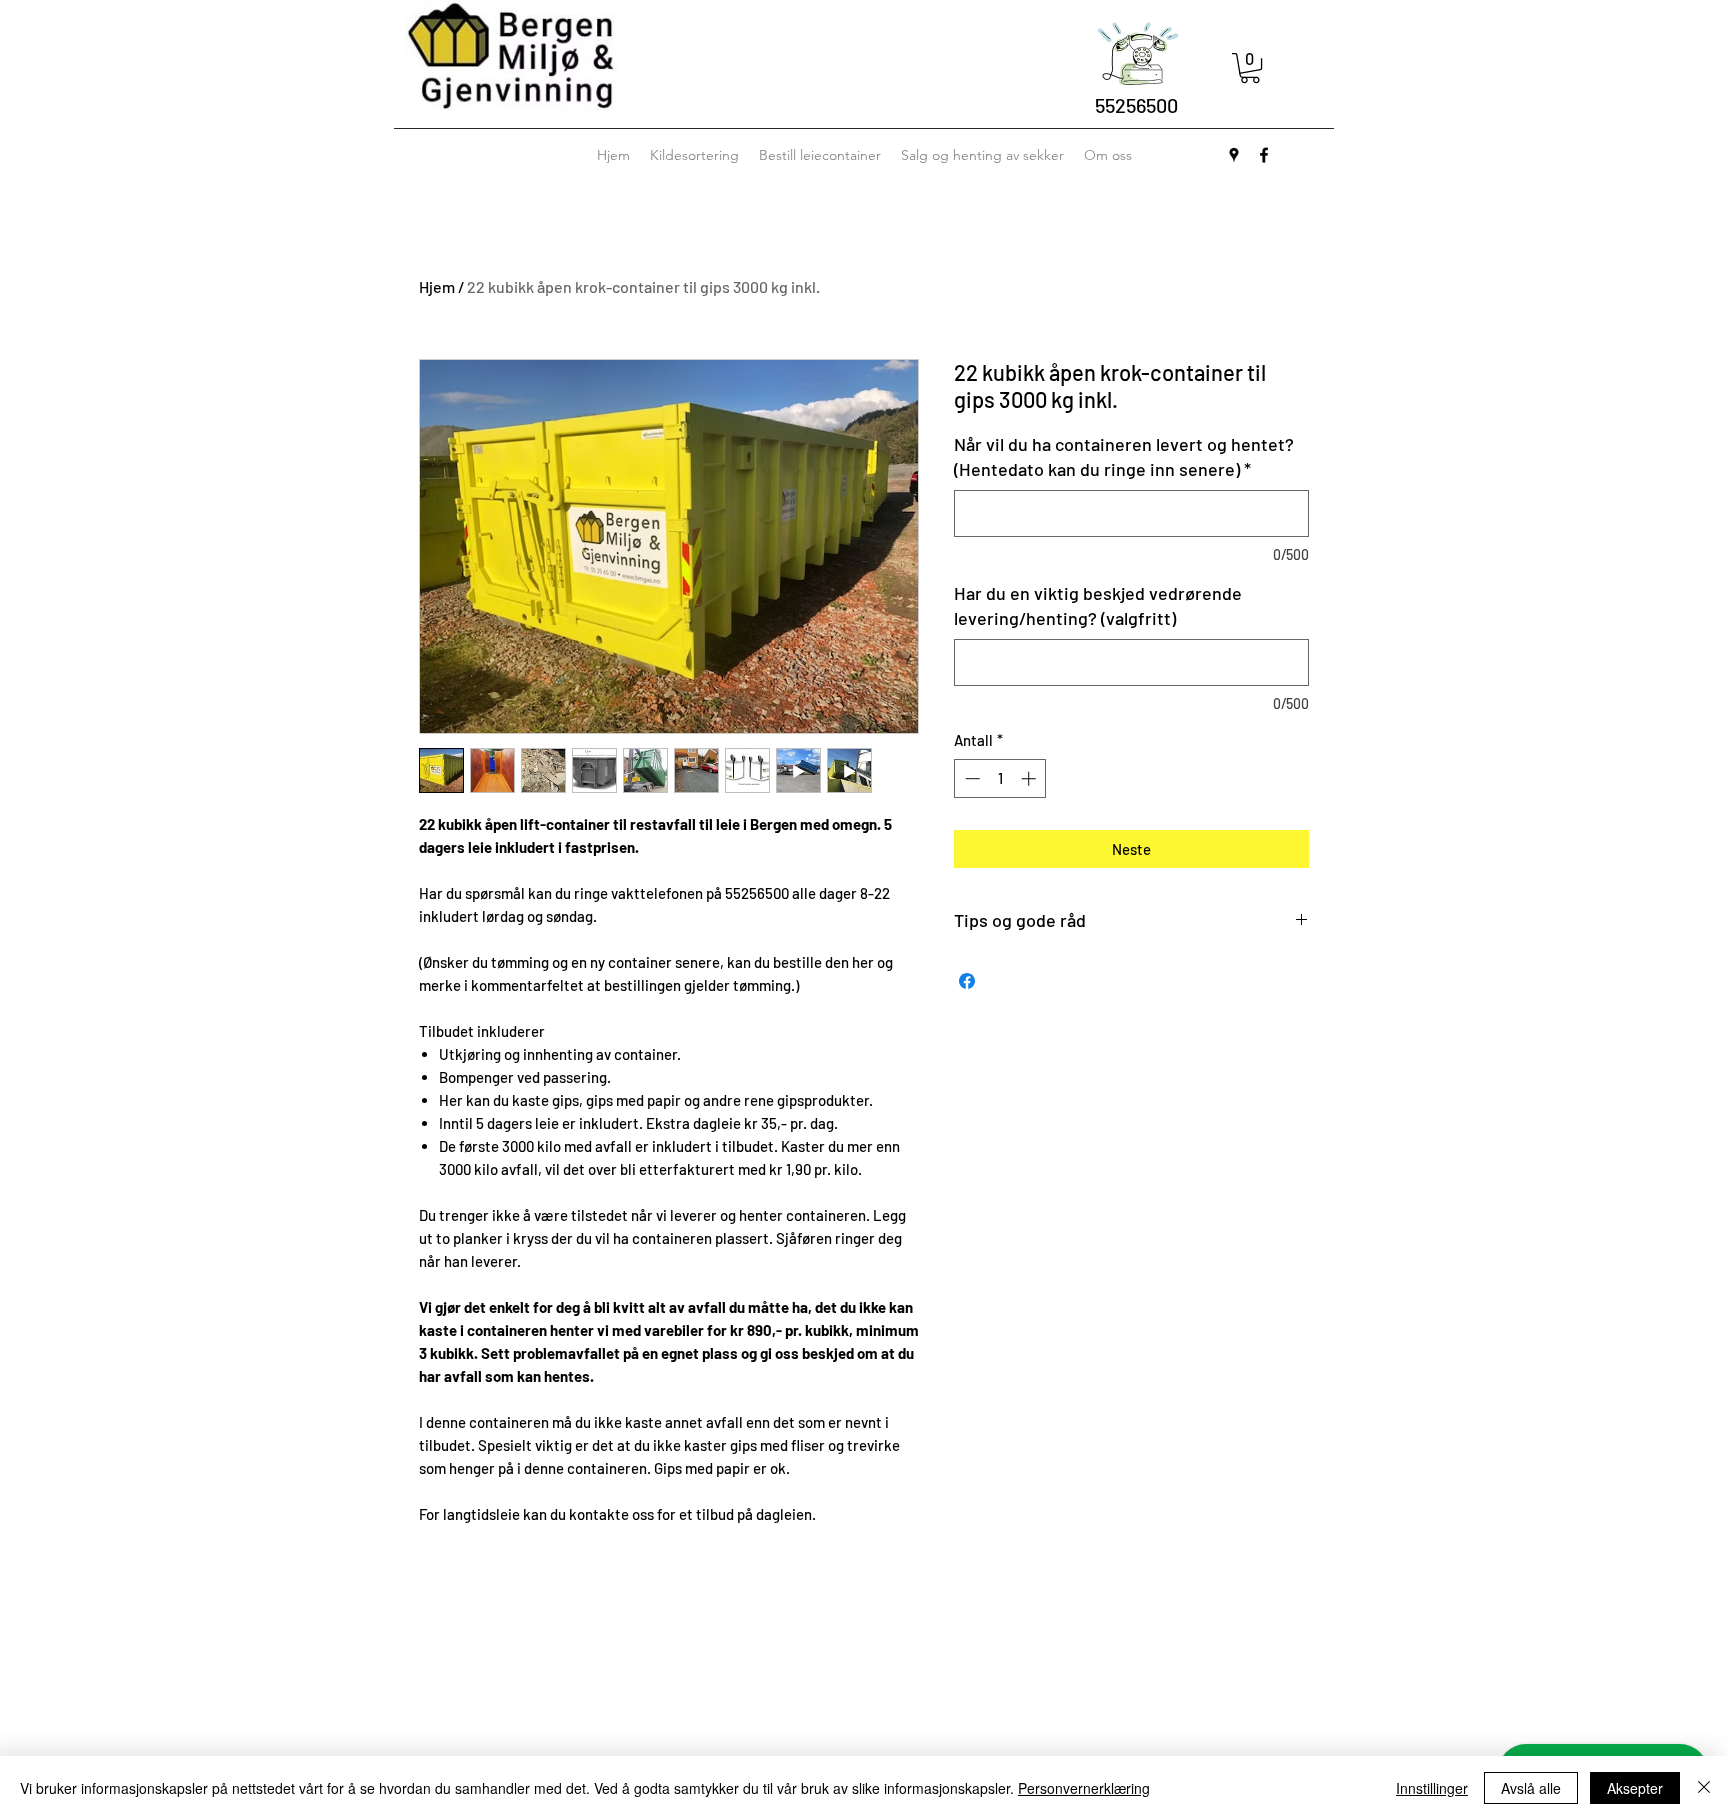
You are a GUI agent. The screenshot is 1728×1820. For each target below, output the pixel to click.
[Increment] (1030, 778)
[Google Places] (1234, 155)
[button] (1250, 68)
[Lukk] (1704, 1788)
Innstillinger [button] (1432, 1788)
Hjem (437, 286)
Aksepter (1635, 1788)
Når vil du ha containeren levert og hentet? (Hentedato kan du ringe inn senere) (1124, 456)
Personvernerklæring (1084, 1788)
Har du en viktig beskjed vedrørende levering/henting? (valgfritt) (1098, 605)
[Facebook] (1264, 155)
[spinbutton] (1000, 778)
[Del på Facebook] (967, 981)
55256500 (1136, 105)
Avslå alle (1531, 1788)
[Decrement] (970, 778)
